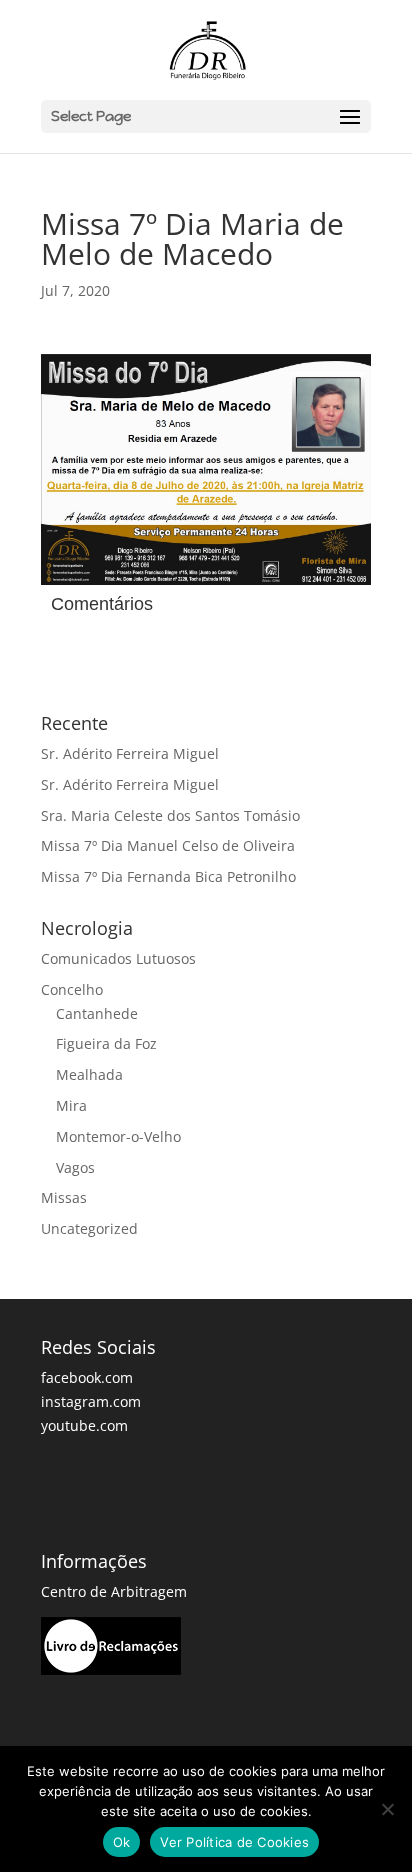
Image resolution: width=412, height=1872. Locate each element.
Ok (122, 1842)
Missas (64, 1197)
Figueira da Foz (106, 1043)
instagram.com (91, 1401)
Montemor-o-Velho (118, 1136)
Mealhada (89, 1074)
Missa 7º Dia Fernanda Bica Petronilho (168, 876)
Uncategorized (89, 1228)
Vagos (75, 1167)
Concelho (72, 989)
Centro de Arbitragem (114, 1591)
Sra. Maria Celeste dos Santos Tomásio (170, 815)
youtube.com (84, 1425)
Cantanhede (97, 1013)
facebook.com (87, 1377)
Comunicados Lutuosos (118, 958)
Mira (71, 1105)
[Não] (387, 1809)
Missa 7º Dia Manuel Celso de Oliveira (168, 845)
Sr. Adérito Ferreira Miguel (130, 753)
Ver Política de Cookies (234, 1842)
